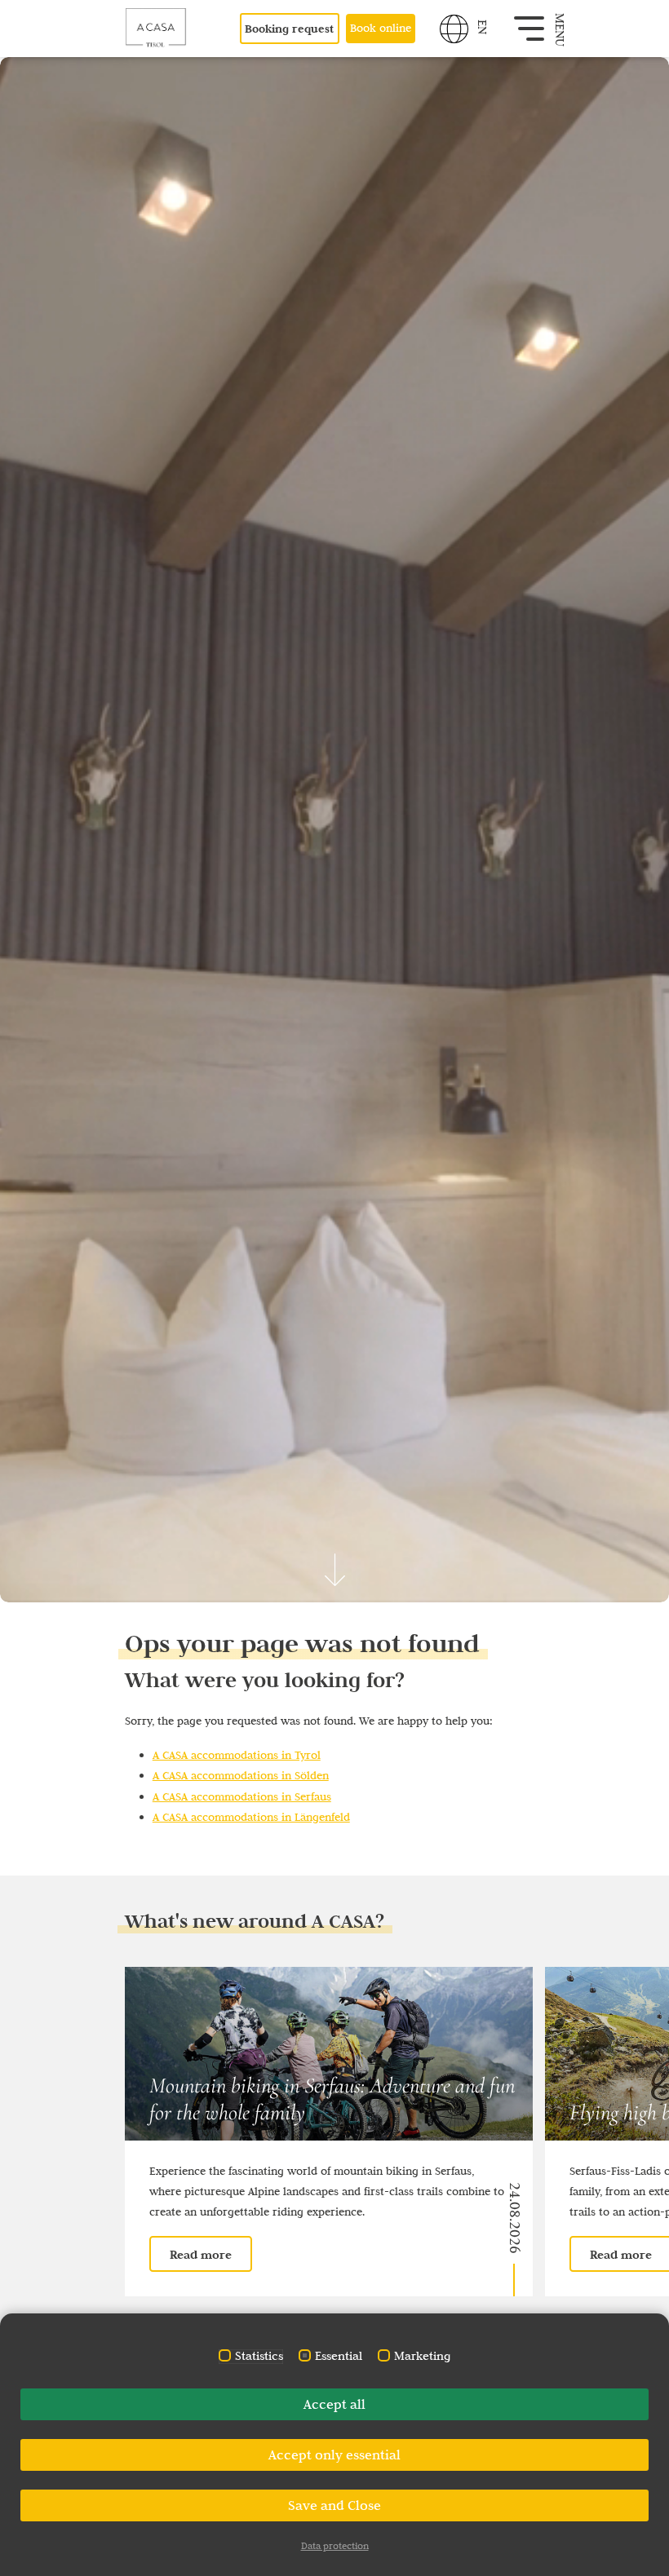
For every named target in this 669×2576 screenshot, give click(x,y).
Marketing (422, 2356)
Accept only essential (334, 2454)
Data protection (335, 2545)
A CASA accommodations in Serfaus (242, 1796)
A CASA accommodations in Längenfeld (251, 1817)
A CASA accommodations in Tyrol (237, 1755)
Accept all (334, 2404)
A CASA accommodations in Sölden (241, 1775)
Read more (201, 2254)
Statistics (259, 2356)
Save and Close (334, 2505)
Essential (339, 2356)
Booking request (289, 29)
